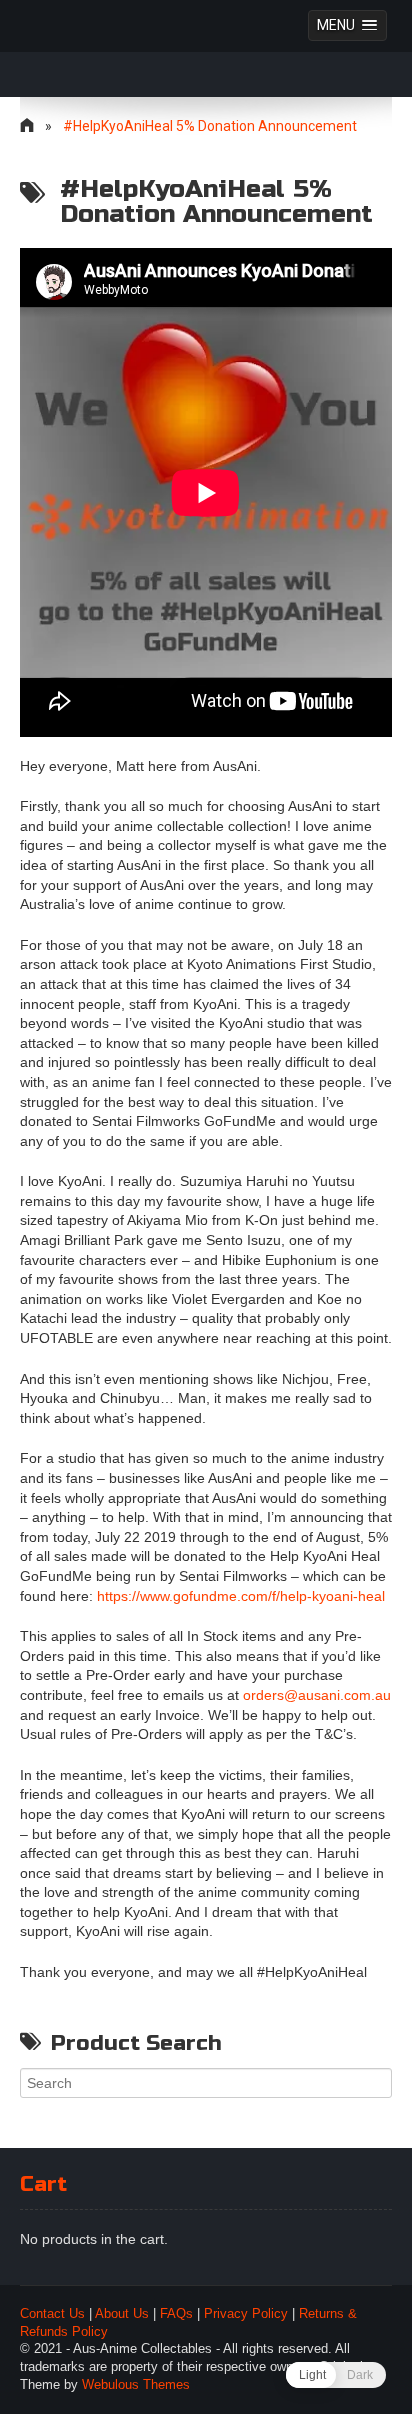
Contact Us (52, 2314)
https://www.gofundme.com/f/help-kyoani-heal (241, 1596)
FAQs (176, 2314)
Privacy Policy (246, 2314)
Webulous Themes (136, 2385)
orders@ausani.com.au (317, 1695)
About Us (122, 2314)
